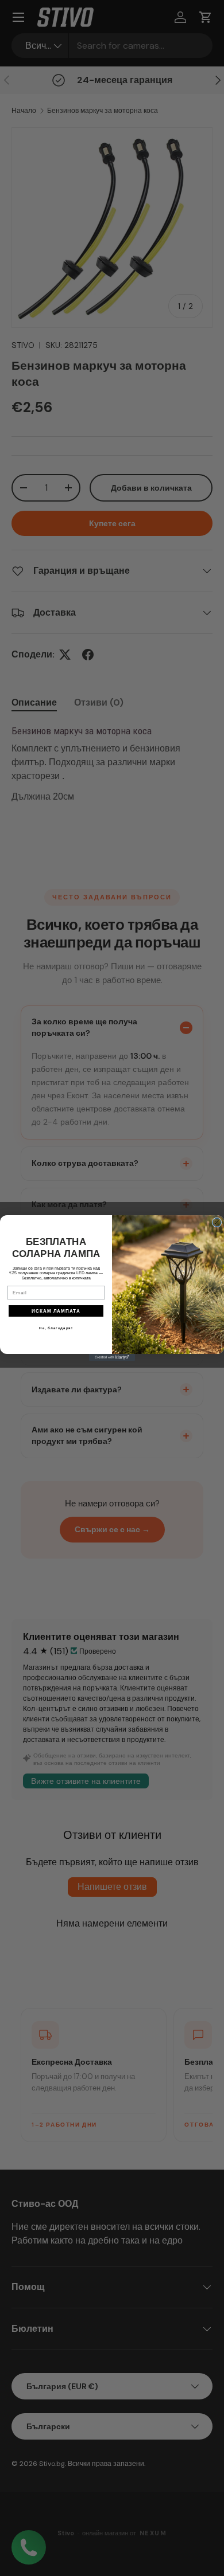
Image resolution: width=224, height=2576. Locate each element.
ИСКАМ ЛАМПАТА (56, 1311)
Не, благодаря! (56, 1328)
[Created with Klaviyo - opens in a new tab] (112, 1357)
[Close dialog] (217, 1222)
